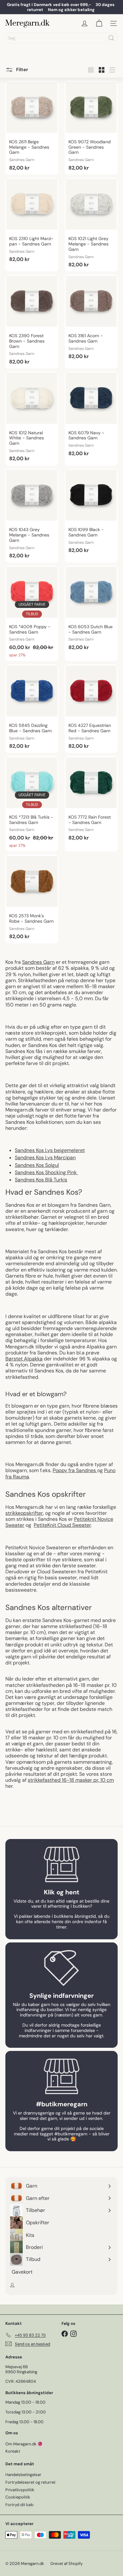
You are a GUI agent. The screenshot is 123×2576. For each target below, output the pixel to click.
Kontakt (13, 2451)
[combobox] (61, 38)
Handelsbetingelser (23, 2475)
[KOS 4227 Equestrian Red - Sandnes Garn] (91, 709)
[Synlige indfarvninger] (61, 1968)
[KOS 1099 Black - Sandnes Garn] (91, 513)
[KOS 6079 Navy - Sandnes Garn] (91, 416)
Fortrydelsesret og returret (30, 2482)
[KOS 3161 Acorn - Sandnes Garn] (91, 319)
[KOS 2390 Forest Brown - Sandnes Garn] (32, 322)
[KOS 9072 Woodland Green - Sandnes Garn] (91, 128)
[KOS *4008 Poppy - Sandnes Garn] (32, 613)
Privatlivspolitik (20, 2490)
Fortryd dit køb (19, 2505)
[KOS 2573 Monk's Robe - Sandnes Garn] (32, 899)
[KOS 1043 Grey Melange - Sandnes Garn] (32, 516)
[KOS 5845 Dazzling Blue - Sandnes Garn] (32, 709)
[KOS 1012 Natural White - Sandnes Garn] (32, 419)
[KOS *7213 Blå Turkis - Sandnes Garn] (32, 804)
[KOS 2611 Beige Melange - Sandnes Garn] (32, 128)
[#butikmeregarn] (61, 2076)
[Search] (111, 38)
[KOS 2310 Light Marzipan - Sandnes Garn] (32, 222)
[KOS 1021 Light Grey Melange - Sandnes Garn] (91, 225)
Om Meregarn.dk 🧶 (24, 2444)
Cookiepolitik (18, 2497)
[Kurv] (99, 23)
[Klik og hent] (61, 1864)
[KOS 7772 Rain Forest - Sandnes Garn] (91, 800)
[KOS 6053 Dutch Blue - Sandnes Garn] (91, 610)
